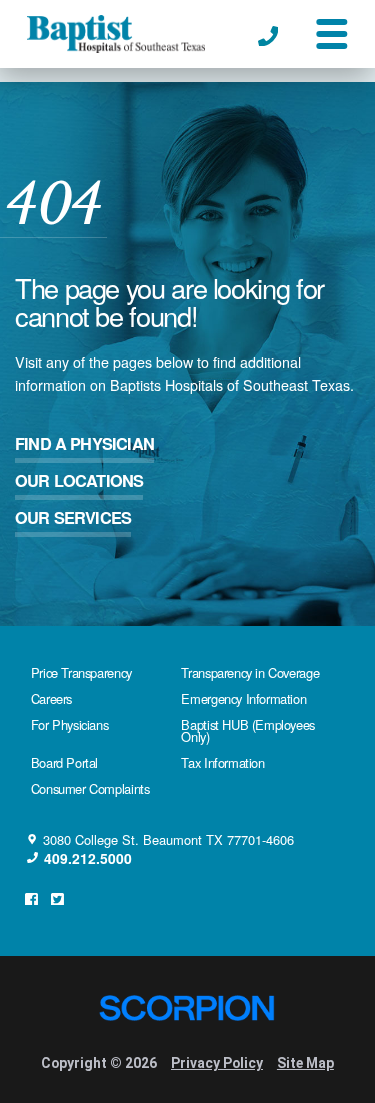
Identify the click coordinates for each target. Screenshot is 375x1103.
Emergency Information (243, 698)
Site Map (305, 1063)
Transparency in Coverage (250, 672)
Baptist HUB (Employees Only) (247, 731)
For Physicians (70, 724)
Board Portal (64, 762)
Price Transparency (81, 672)
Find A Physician (84, 443)
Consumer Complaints (90, 788)
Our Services (73, 517)
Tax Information (222, 762)
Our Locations (79, 480)
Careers (51, 698)
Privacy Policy (217, 1063)
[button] (331, 34)
